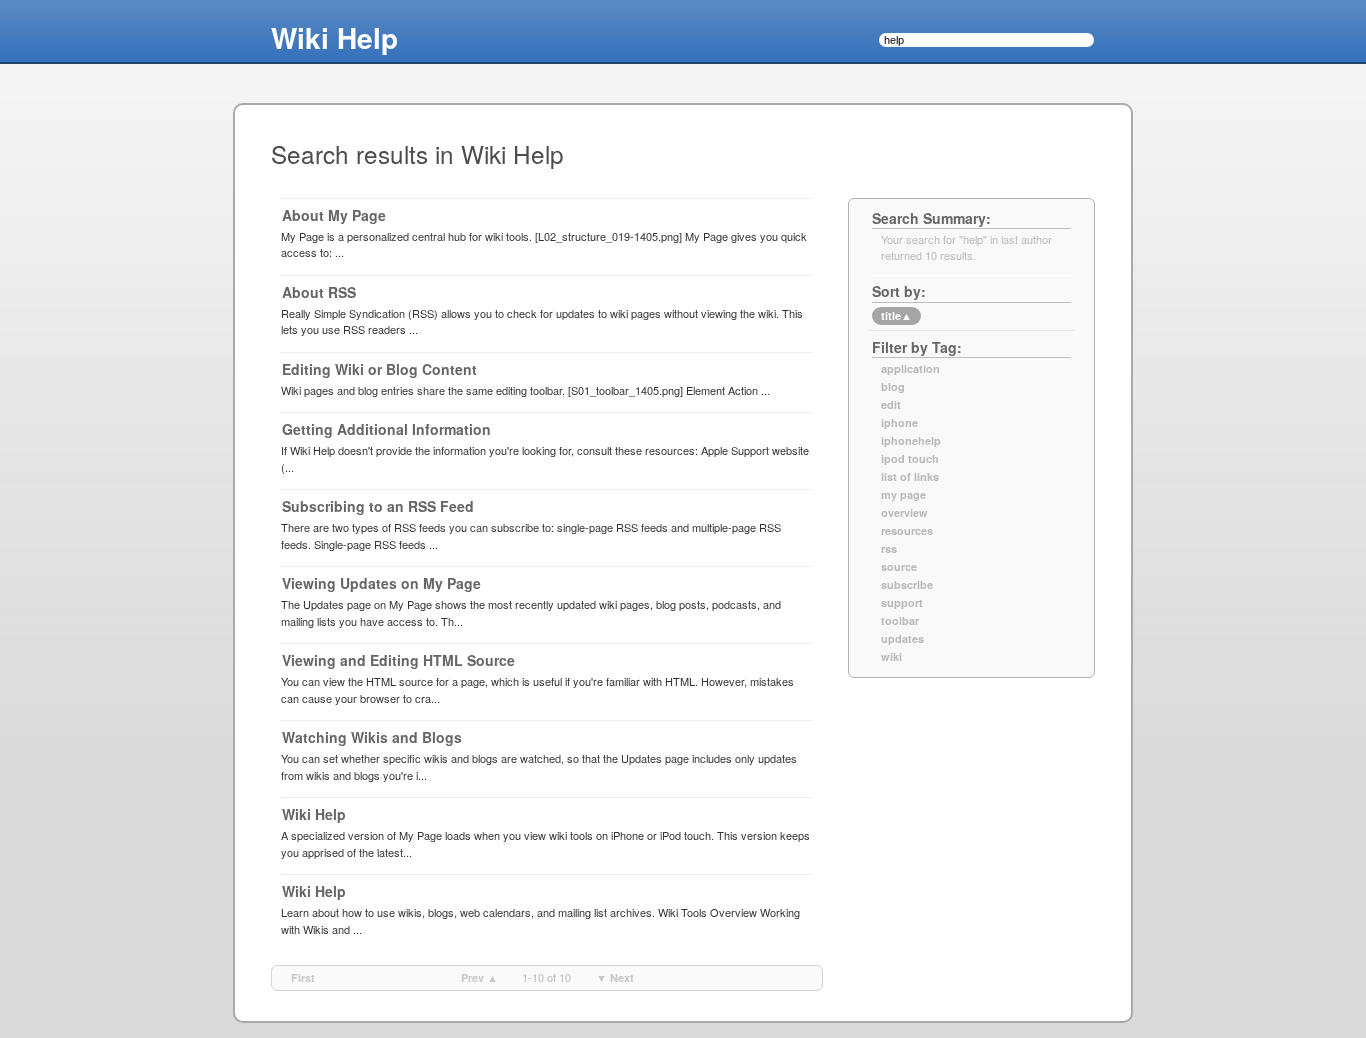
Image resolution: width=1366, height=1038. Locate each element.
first (303, 977)
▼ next (615, 977)
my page (903, 495)
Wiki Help (334, 38)
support (902, 603)
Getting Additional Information (386, 429)
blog (893, 387)
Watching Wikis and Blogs (372, 737)
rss (889, 549)
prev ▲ (479, 977)
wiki (891, 657)
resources (907, 531)
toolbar (900, 621)
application (910, 369)
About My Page (334, 215)
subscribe (907, 585)
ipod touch (910, 459)
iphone (899, 423)
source (899, 567)
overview (904, 513)
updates (902, 639)
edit (891, 405)
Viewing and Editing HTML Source (398, 660)
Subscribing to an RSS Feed (378, 506)
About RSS (319, 292)
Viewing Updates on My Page (381, 583)
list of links (910, 477)
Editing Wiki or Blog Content (379, 369)
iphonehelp (911, 441)
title (896, 315)
